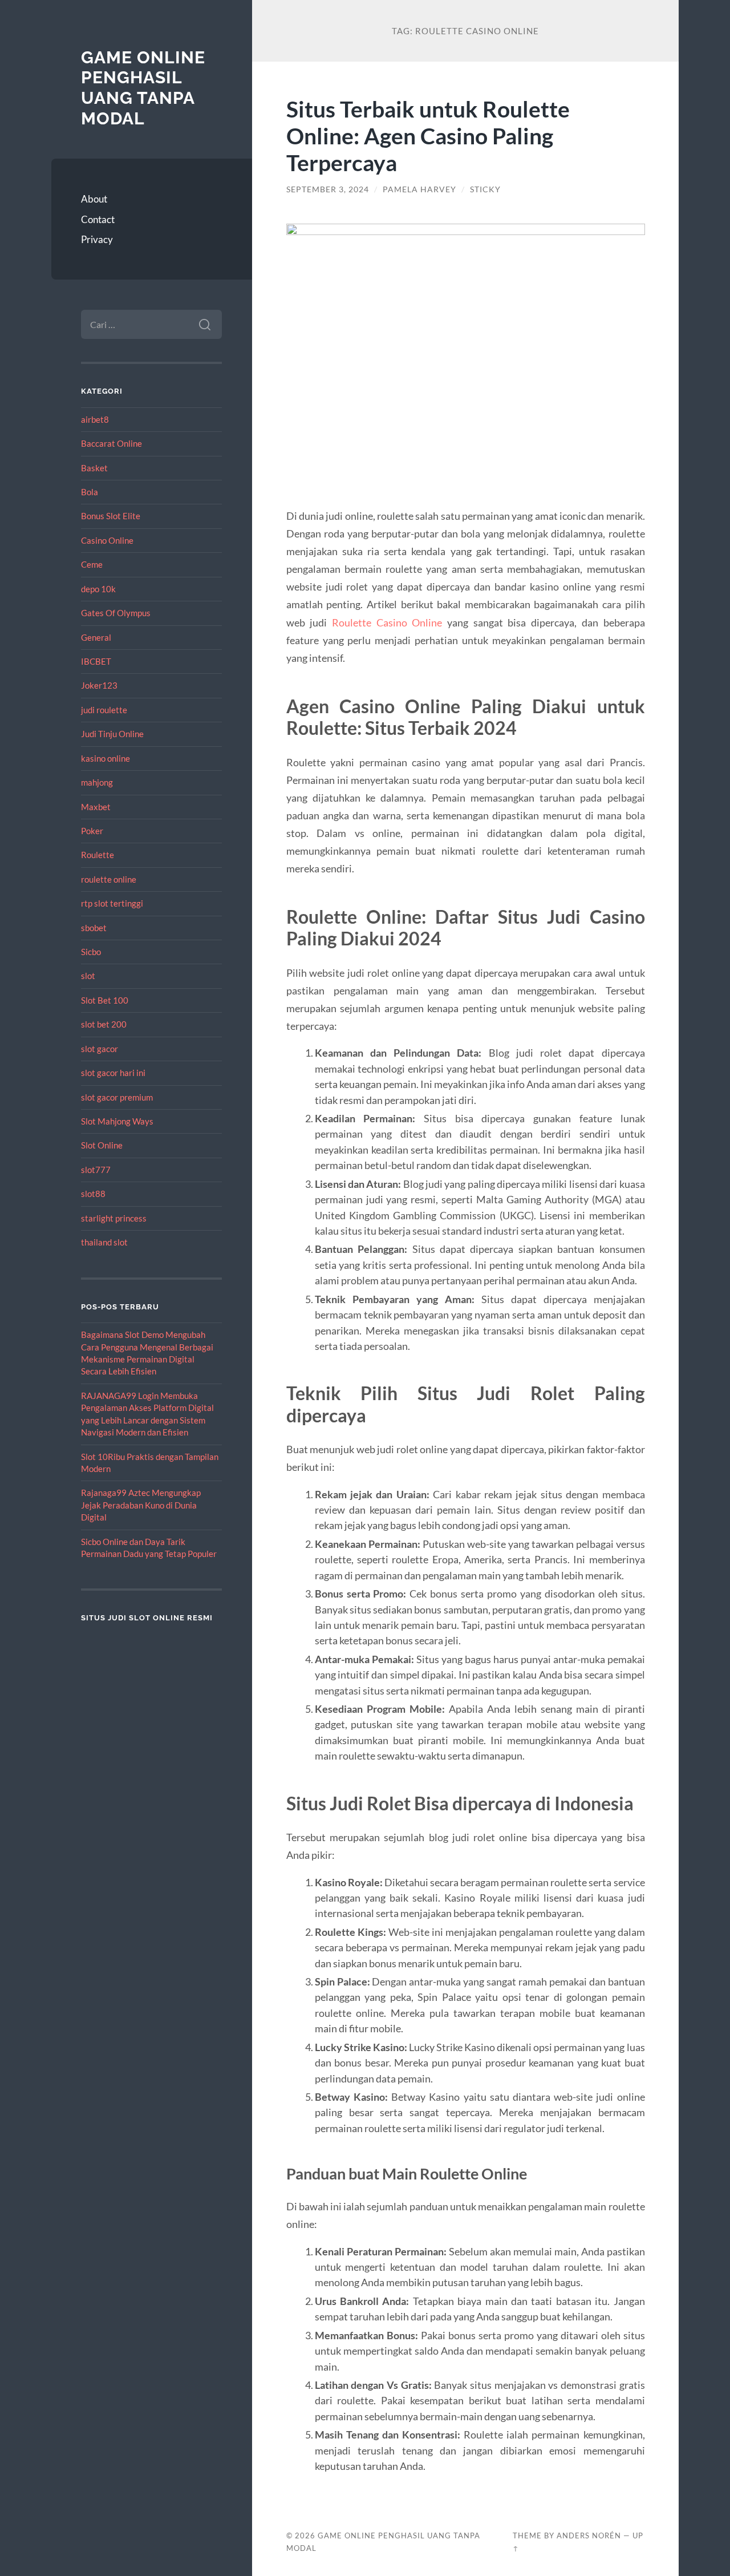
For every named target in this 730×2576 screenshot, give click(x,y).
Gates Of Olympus (116, 613)
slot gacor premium (117, 1097)
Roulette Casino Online (387, 622)
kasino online (106, 758)
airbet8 (95, 419)
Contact (98, 219)
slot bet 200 (104, 1024)
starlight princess (114, 1218)
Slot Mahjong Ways (117, 1121)
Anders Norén (589, 2535)
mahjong (97, 782)
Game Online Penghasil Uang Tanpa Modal (143, 88)
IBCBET (96, 661)
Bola (90, 492)
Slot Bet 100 (105, 1000)
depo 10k (98, 589)
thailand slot (104, 1242)
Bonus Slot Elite (111, 516)
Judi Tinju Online (112, 734)
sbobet (94, 928)
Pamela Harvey (419, 189)
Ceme (92, 564)
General (96, 637)
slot (88, 976)
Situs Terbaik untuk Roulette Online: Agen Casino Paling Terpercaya (428, 136)
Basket (94, 468)
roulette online (109, 879)
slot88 (93, 1194)
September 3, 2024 (328, 189)
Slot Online (102, 1145)
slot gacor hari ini (113, 1073)
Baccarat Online (111, 443)
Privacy (97, 239)
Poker (92, 831)
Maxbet (96, 807)
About (94, 199)
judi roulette (104, 710)
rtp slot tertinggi (112, 903)
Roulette (98, 855)
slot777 (96, 1170)
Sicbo (91, 952)
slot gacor (100, 1049)
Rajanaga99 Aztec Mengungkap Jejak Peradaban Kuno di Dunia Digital (141, 1505)
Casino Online (107, 540)
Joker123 (99, 685)
